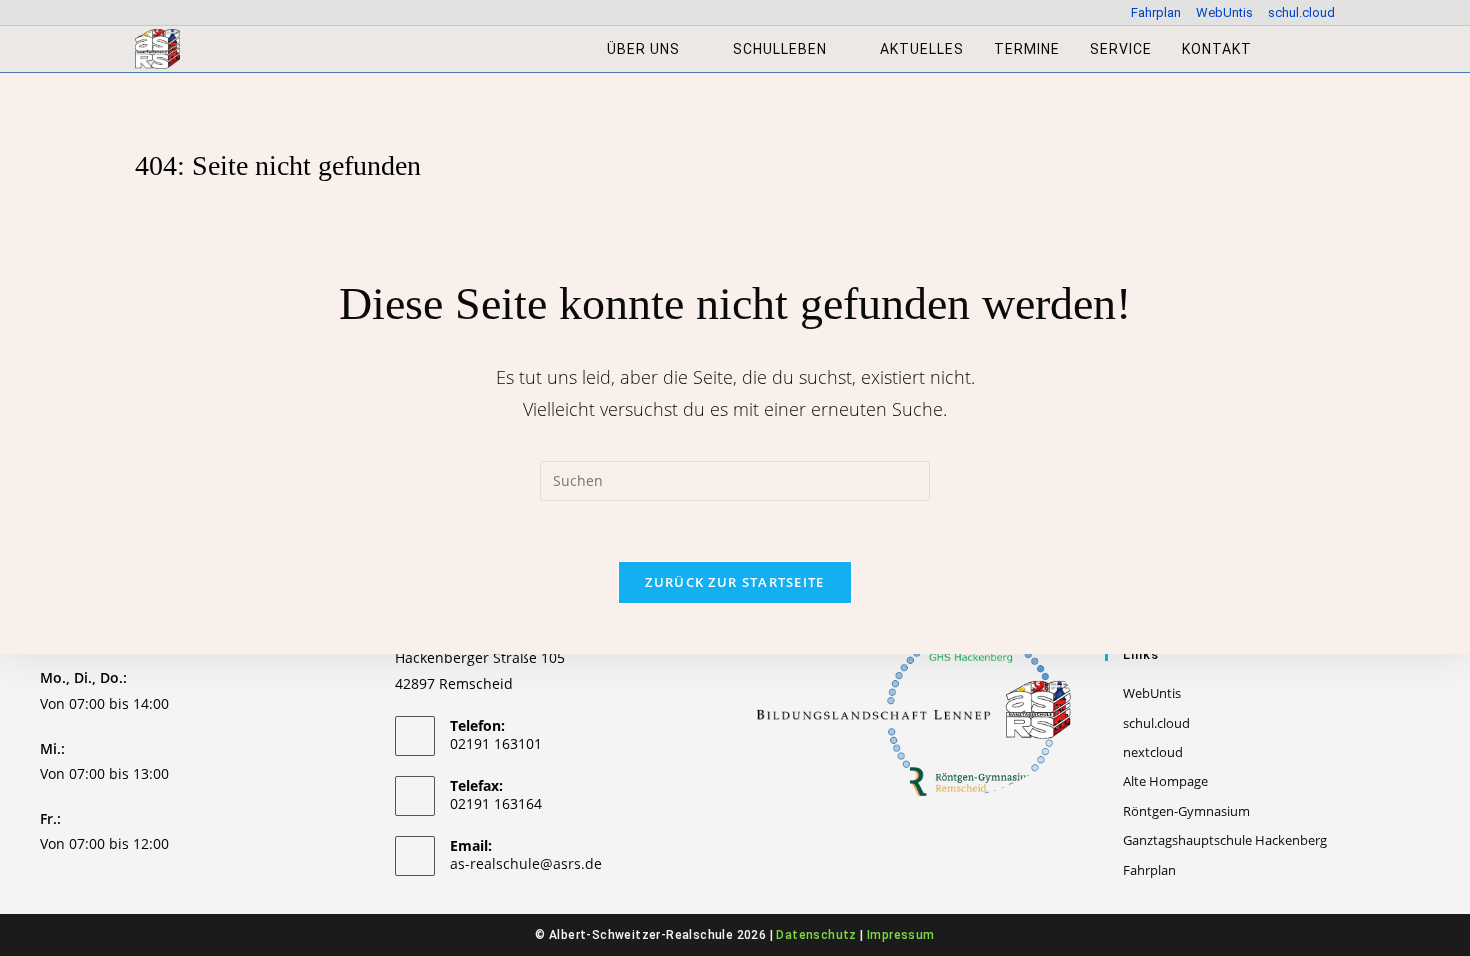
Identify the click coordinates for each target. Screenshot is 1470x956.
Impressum (901, 935)
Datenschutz (816, 935)
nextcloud (1153, 752)
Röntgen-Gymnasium (1186, 811)
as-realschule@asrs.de (526, 863)
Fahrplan (1156, 12)
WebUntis (1224, 12)
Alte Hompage (1165, 781)
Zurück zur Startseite (734, 582)
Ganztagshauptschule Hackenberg (1225, 840)
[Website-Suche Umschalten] (1287, 49)
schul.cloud (1301, 12)
